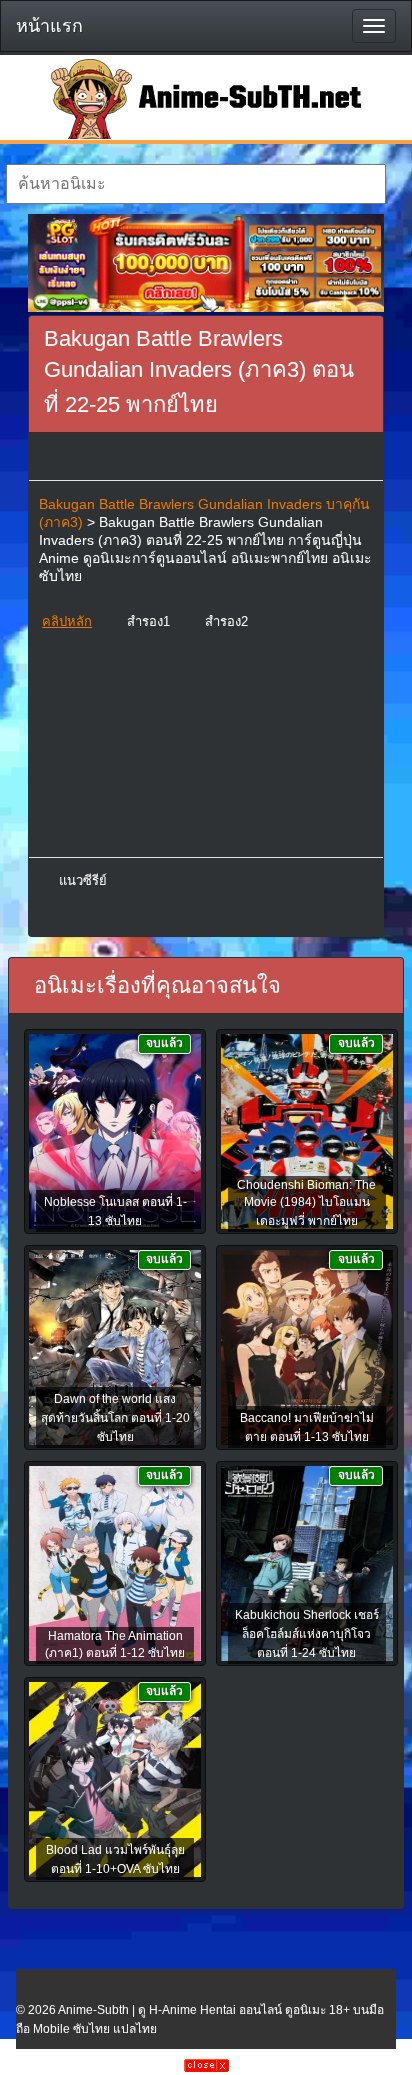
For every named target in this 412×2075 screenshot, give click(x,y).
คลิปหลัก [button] (67, 621)
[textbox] (195, 184)
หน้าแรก (49, 26)
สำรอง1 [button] (148, 621)
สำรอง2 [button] (226, 621)
